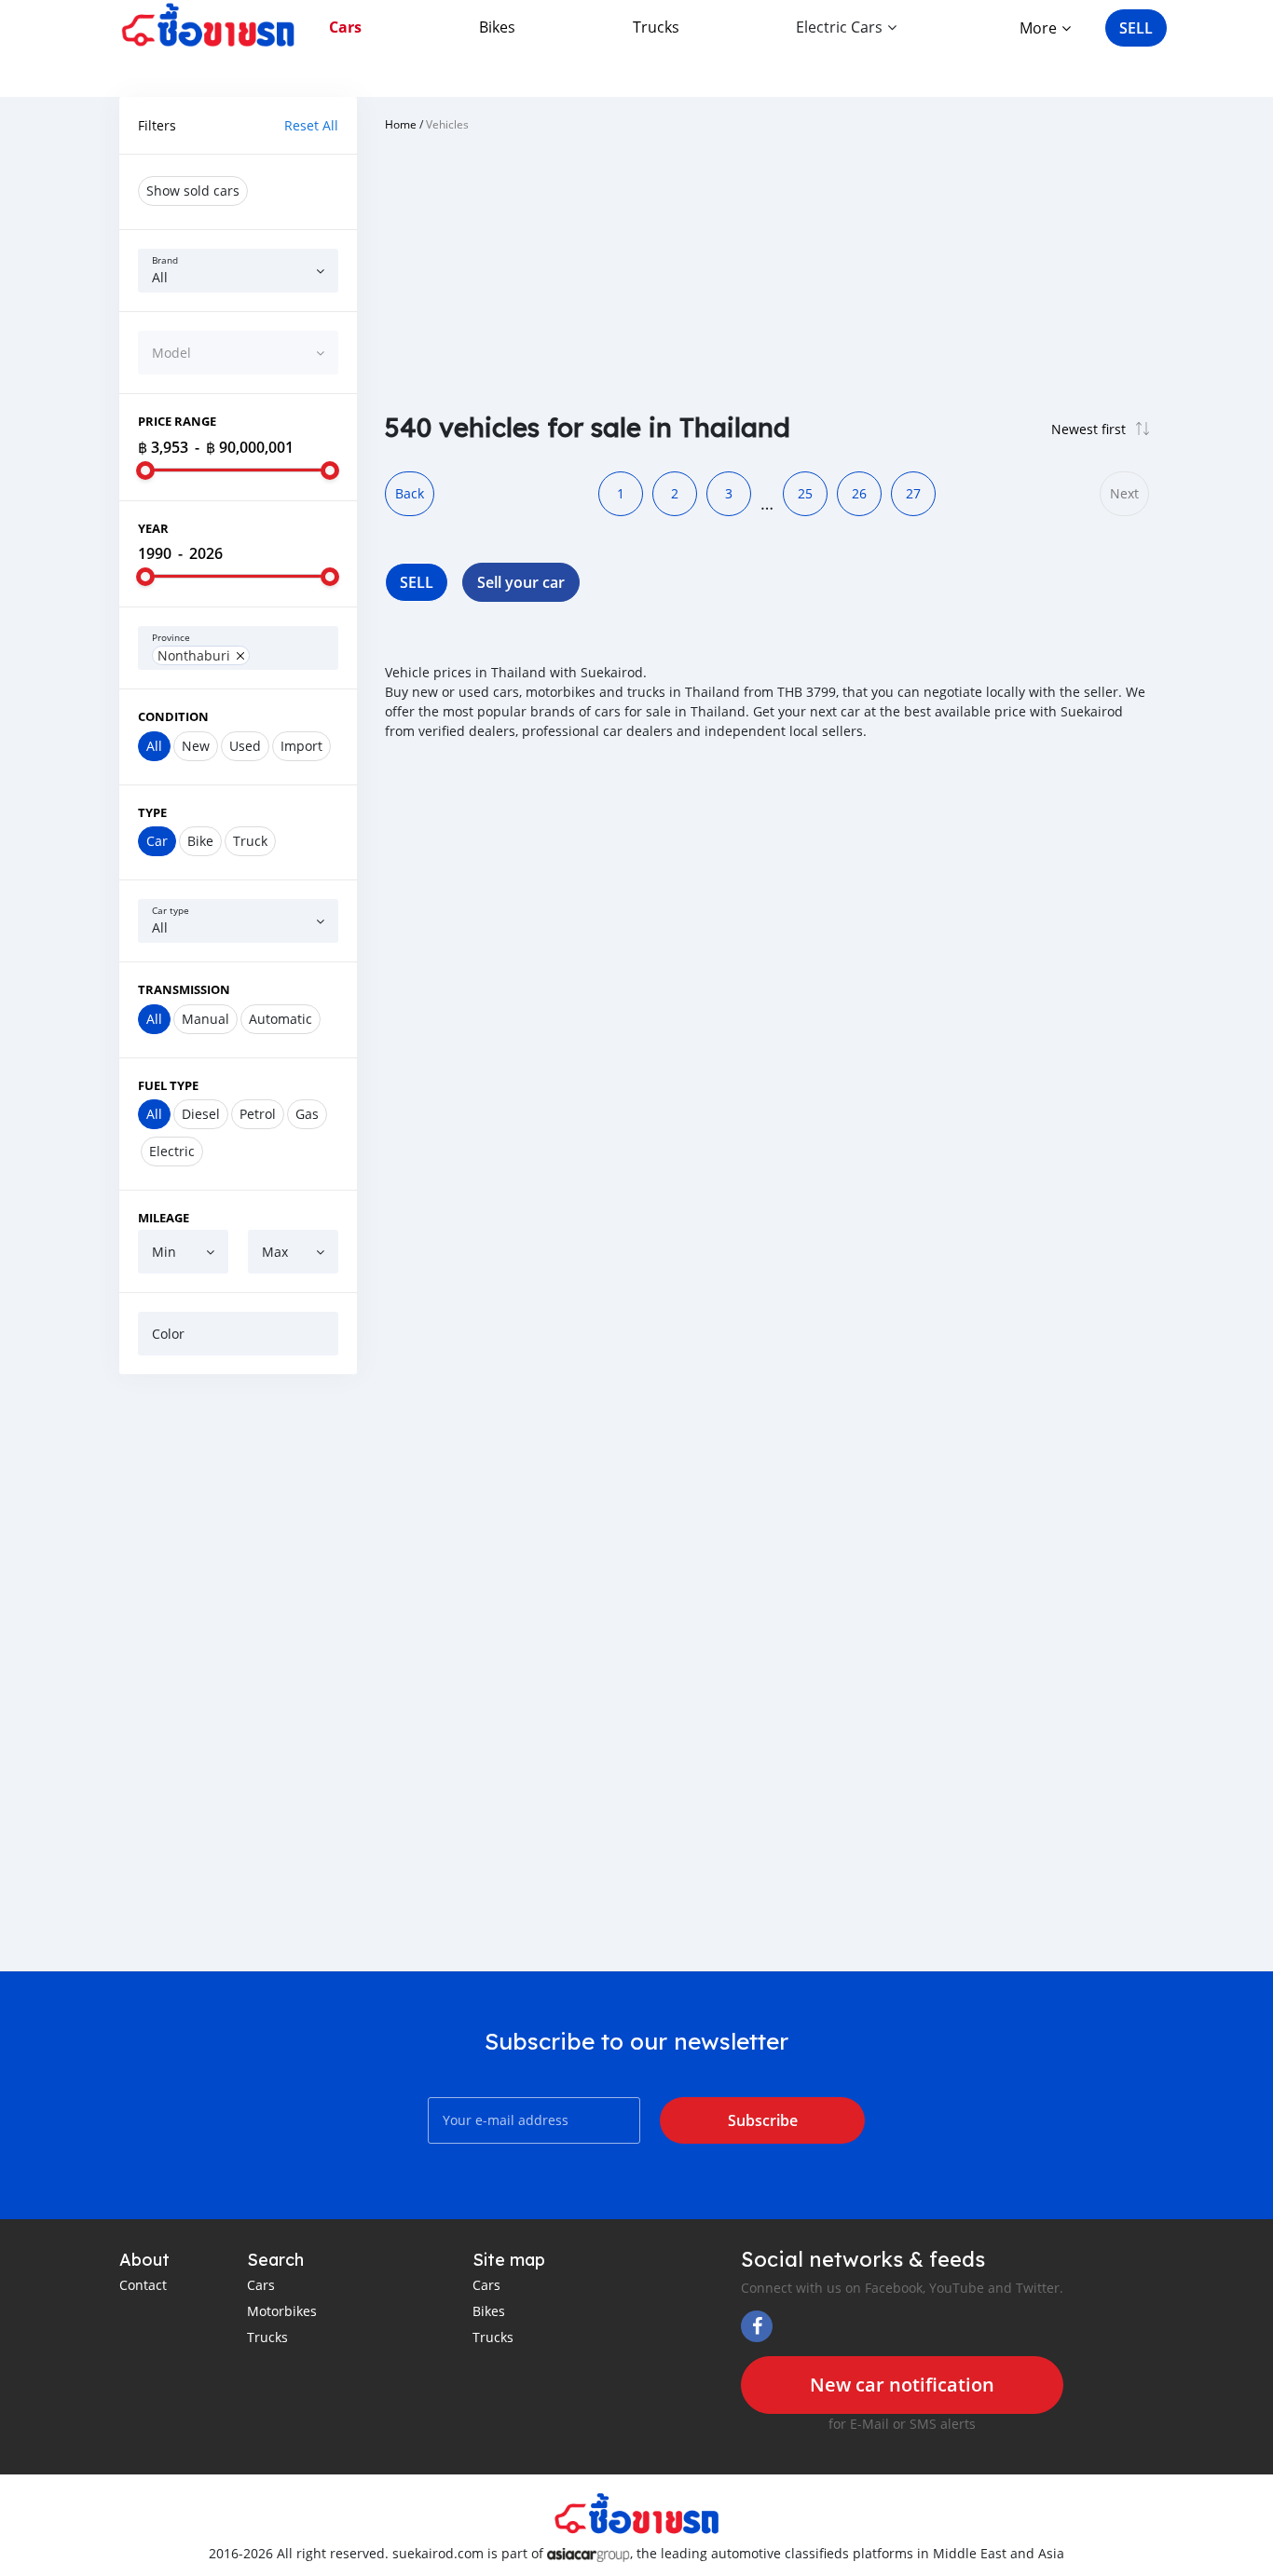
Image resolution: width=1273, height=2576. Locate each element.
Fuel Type (168, 1085)
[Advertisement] (238, 1672)
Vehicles (447, 124)
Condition (173, 716)
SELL (1136, 28)
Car (157, 841)
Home (401, 124)
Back (410, 493)
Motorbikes (282, 2311)
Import (301, 746)
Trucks (656, 27)
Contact (143, 2285)
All (154, 746)
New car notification (902, 2385)
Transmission (184, 989)
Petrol (258, 1114)
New (196, 746)
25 (805, 493)
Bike (200, 841)
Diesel (201, 1114)
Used (245, 746)
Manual (205, 1019)
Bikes (497, 27)
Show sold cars (193, 191)
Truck (250, 841)
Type (152, 812)
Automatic (281, 1019)
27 (913, 493)
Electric (172, 1151)
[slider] (145, 470)
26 (859, 493)
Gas (307, 1114)
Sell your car (521, 582)
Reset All (311, 125)
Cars (345, 27)
